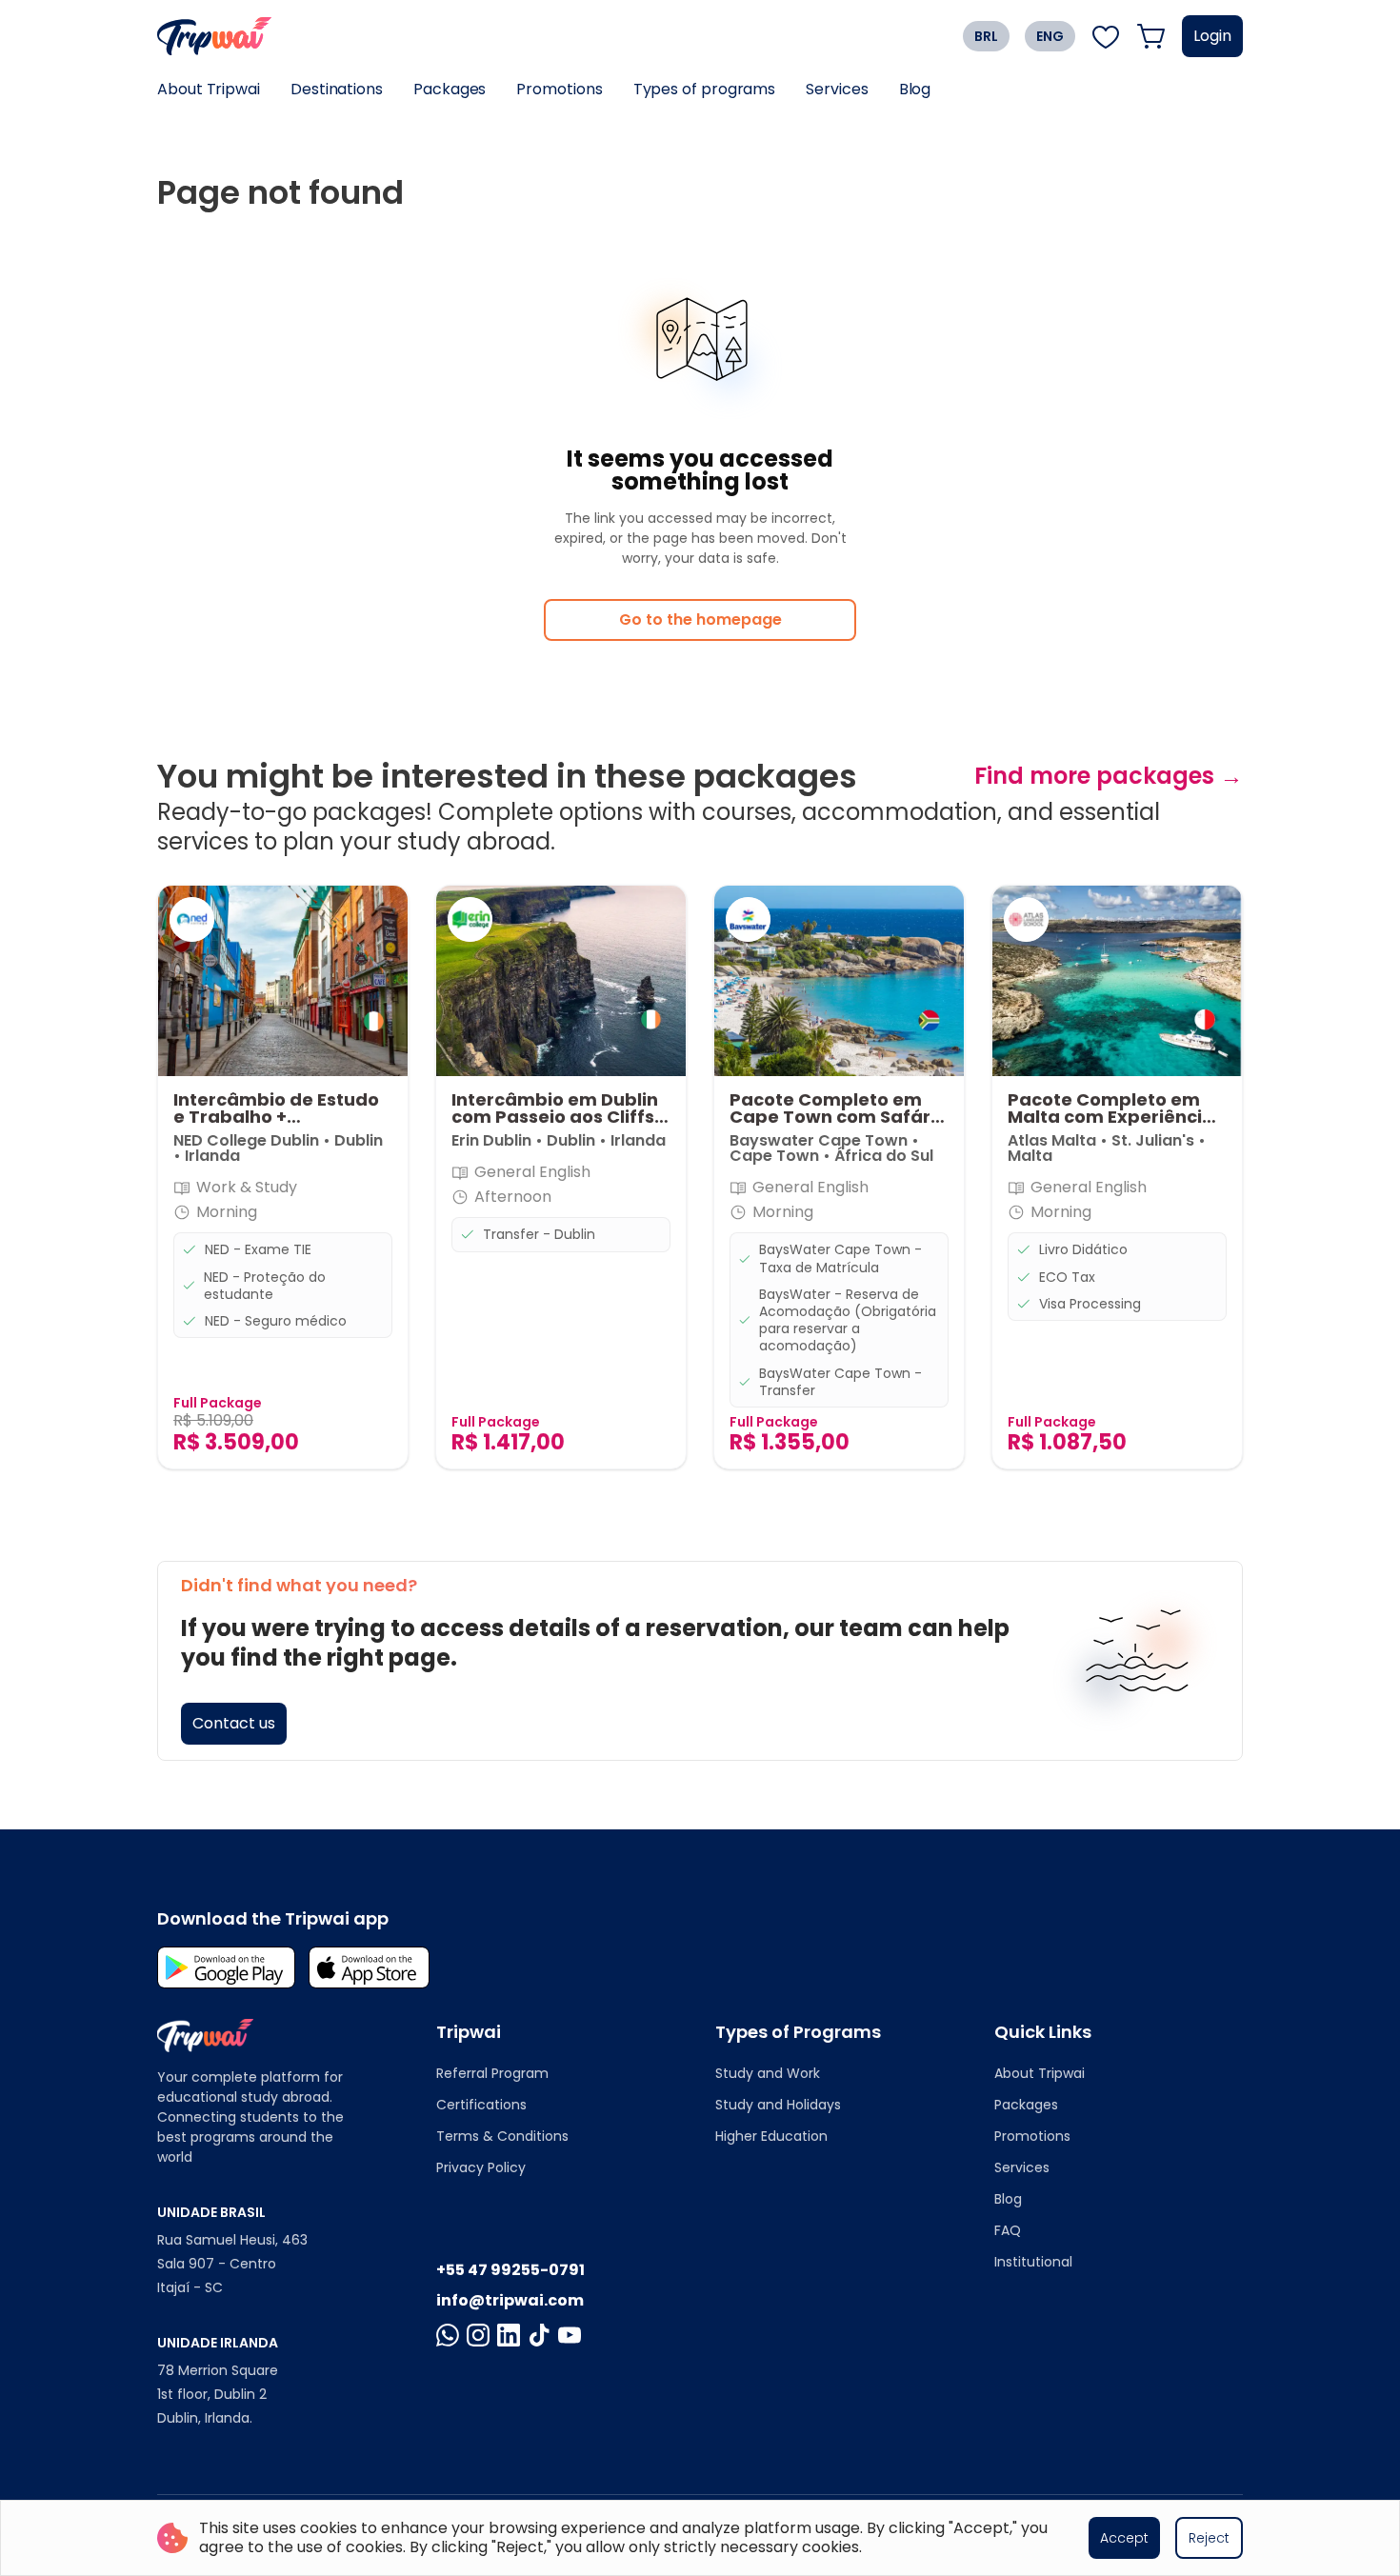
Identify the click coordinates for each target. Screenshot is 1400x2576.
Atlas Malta (1052, 1140)
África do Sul (884, 1156)
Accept (1124, 2538)
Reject (1209, 2538)
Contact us (234, 1723)
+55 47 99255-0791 (510, 2270)
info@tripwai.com (510, 2300)
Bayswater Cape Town (820, 1140)
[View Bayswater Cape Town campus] (748, 919)
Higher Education (771, 2136)
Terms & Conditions (502, 2136)
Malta (1030, 1156)
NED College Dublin (246, 1140)
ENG (1050, 36)
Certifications (481, 2105)
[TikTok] (539, 2335)
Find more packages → (1109, 776)
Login (1212, 36)
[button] (283, 1177)
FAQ (1008, 2230)
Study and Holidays (778, 2105)
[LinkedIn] (509, 2335)
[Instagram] (478, 2335)
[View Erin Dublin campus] (470, 919)
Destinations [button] (337, 89)
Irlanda (212, 1156)
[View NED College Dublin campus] (192, 919)
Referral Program (492, 2073)
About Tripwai (209, 89)
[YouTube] (570, 2335)
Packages (450, 89)
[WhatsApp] (448, 2335)
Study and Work (768, 2073)
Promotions (559, 89)
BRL (986, 36)
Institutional (1033, 2262)
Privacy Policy (481, 2167)
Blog (915, 89)
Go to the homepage (700, 619)
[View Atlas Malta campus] (1026, 919)
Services (837, 89)
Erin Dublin (491, 1140)
